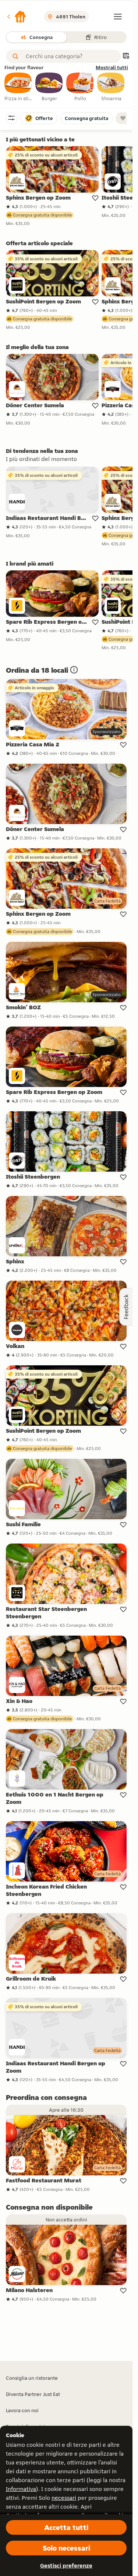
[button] (16, 17)
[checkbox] (18, 87)
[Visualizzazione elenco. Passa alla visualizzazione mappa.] (126, 57)
